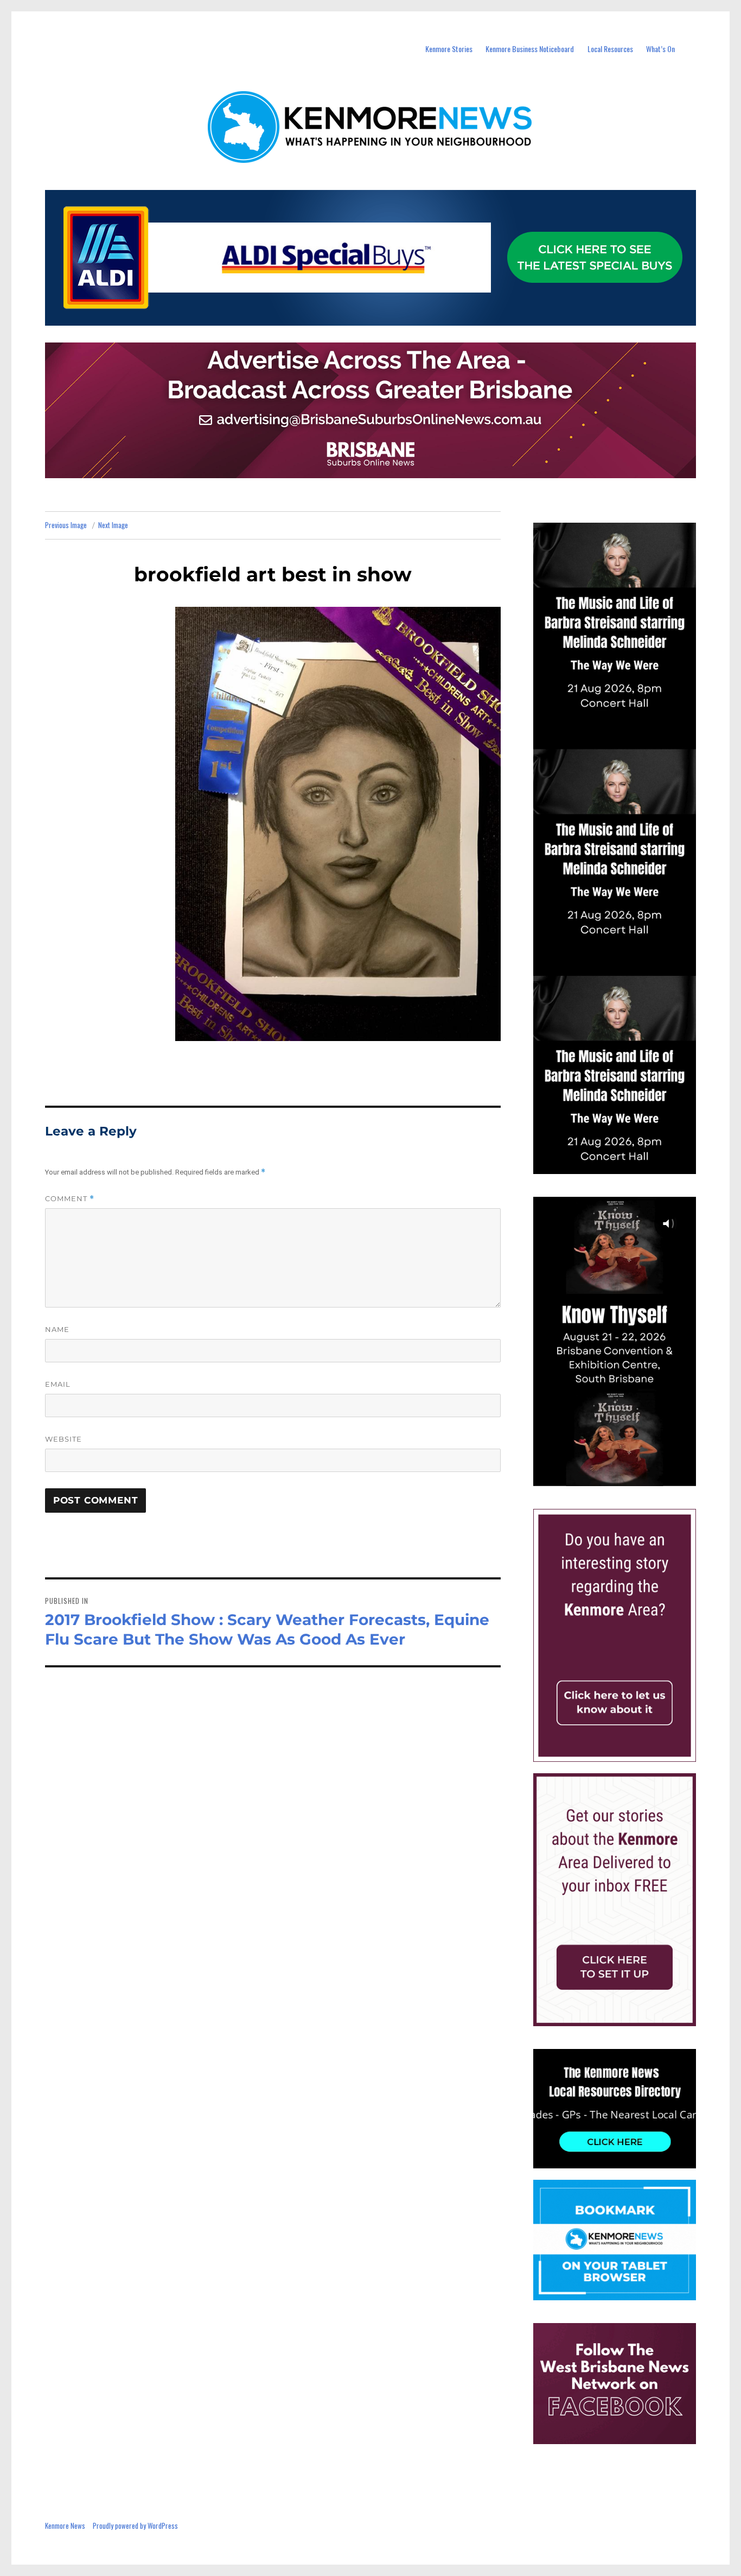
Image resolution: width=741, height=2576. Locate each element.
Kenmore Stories (449, 49)
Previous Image (66, 525)
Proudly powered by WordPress (135, 2526)
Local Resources (610, 49)
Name (57, 1329)
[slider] (625, 1477)
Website (63, 1439)
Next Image (113, 525)
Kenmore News (65, 2526)
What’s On (660, 49)
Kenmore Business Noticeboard (530, 49)
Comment (70, 1199)
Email (58, 1384)
